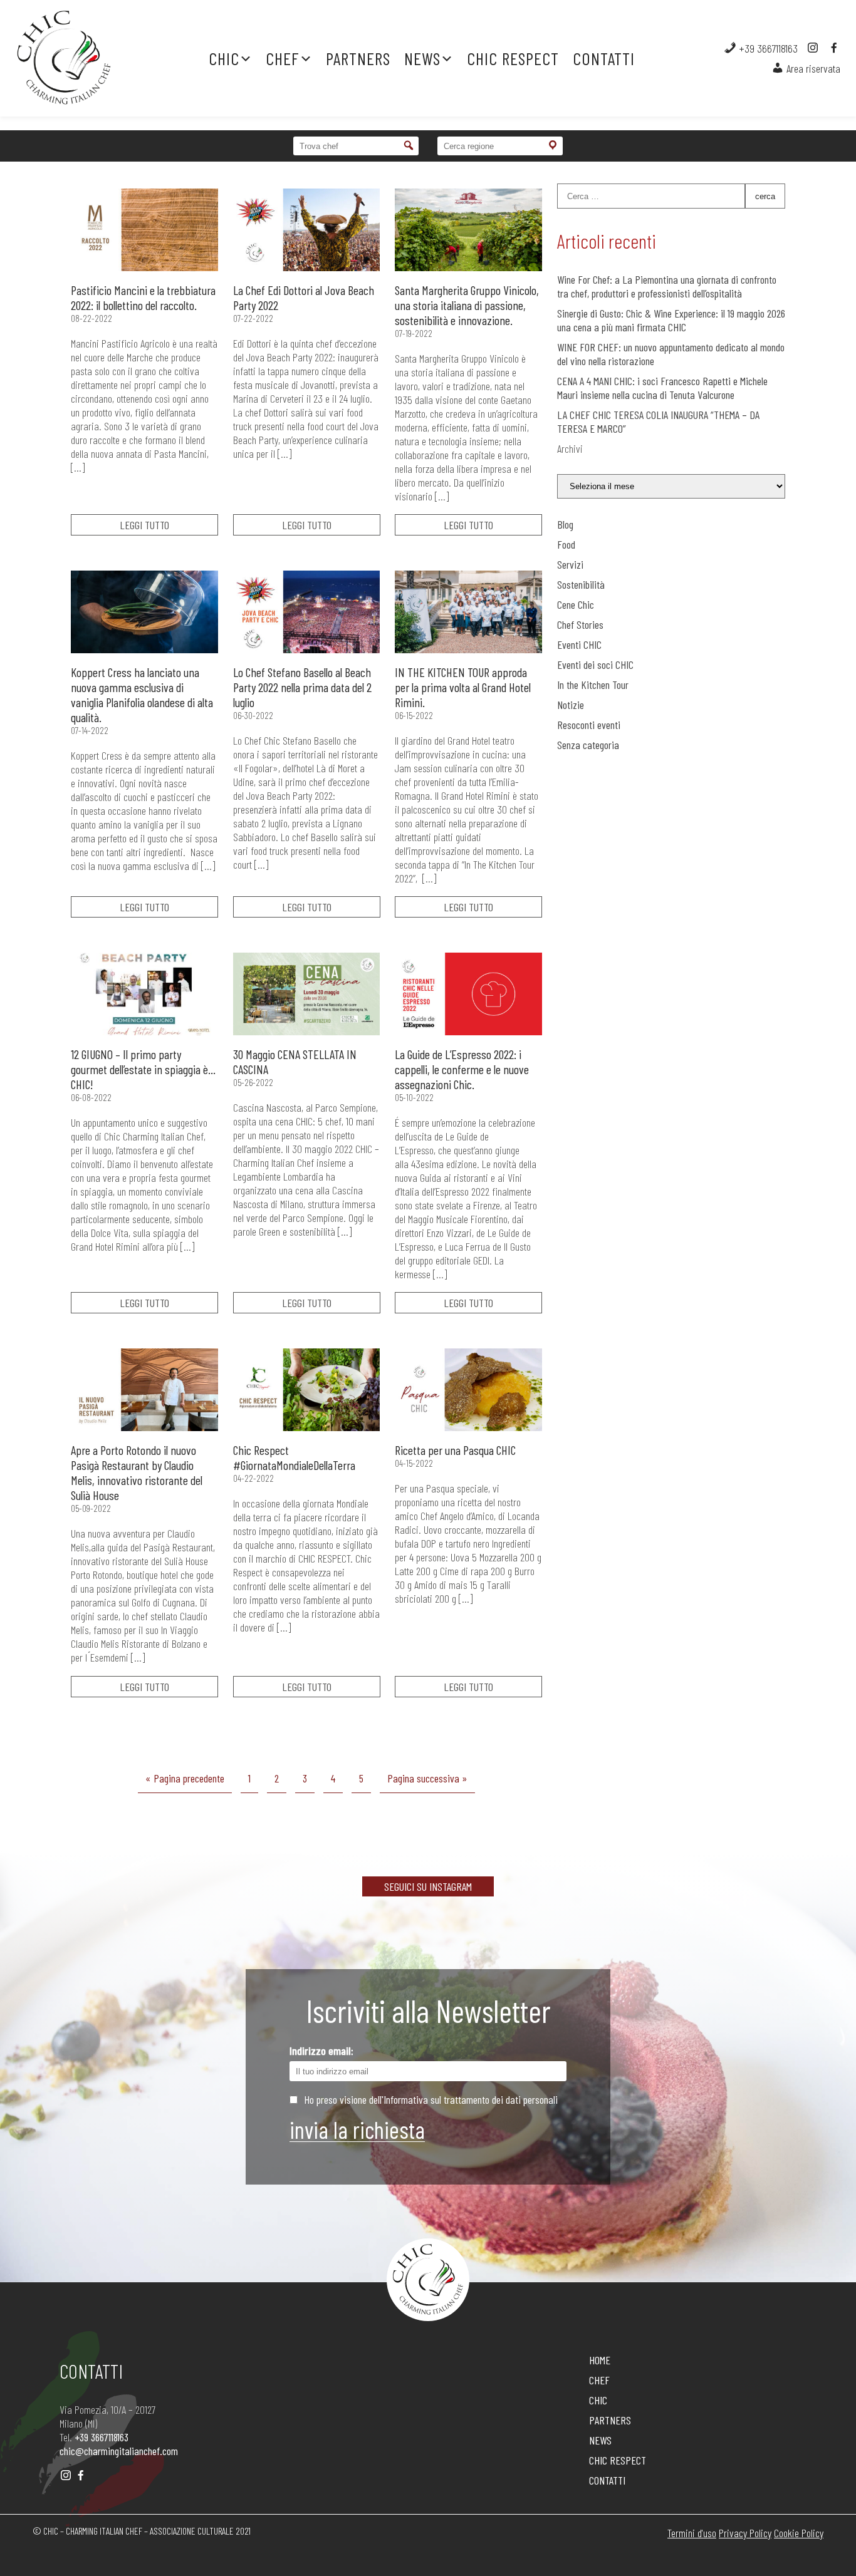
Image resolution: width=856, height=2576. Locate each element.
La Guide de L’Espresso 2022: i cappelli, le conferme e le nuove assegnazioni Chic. (462, 1069)
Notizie (571, 705)
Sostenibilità (581, 584)
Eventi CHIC (579, 644)
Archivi (570, 448)
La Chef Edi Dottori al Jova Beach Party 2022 (304, 297)
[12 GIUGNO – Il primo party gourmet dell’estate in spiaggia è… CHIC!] (144, 994)
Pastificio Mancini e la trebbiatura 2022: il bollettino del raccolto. (143, 297)
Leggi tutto (144, 525)
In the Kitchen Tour (593, 685)
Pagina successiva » (427, 1778)
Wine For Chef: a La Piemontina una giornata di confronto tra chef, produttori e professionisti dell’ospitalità (667, 286)
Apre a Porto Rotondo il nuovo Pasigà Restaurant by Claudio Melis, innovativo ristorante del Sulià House (137, 1472)
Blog (565, 524)
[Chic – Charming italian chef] (84, 58)
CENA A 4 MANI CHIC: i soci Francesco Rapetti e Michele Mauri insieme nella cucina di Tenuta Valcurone (662, 388)
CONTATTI (604, 58)
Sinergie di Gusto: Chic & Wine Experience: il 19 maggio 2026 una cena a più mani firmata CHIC (671, 320)
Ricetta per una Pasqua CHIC (455, 1450)
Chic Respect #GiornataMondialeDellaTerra (294, 1457)
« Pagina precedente (185, 1778)
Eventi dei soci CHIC (595, 665)
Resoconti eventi (589, 725)
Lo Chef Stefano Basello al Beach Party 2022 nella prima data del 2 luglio (302, 687)
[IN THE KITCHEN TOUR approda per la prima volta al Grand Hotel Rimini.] (468, 612)
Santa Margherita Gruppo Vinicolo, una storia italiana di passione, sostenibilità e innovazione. (467, 305)
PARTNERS (358, 58)
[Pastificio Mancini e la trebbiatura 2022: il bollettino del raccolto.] (144, 230)
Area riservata (812, 68)
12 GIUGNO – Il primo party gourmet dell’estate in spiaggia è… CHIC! (143, 1069)
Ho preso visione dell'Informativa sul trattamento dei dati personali (431, 2099)
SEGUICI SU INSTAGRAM (428, 1886)
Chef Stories (580, 624)
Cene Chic (576, 604)
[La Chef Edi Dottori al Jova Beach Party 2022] (307, 230)
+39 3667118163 (767, 48)
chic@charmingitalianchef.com (119, 2451)
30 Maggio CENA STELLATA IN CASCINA (295, 1062)
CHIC (224, 58)
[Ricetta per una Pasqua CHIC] (468, 1390)
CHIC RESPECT (513, 58)
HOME (600, 2360)
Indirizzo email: (321, 2051)
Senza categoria (588, 745)
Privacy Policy (745, 2533)
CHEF (283, 58)
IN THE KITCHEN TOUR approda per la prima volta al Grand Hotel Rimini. (463, 687)
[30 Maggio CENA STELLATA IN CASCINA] (307, 994)
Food (566, 544)
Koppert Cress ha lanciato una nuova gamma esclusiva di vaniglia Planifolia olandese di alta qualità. (142, 695)
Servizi (570, 564)
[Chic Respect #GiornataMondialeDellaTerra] (307, 1390)
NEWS (422, 58)
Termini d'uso (692, 2533)
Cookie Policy (799, 2533)
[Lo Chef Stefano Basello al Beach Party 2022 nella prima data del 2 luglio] (307, 612)
